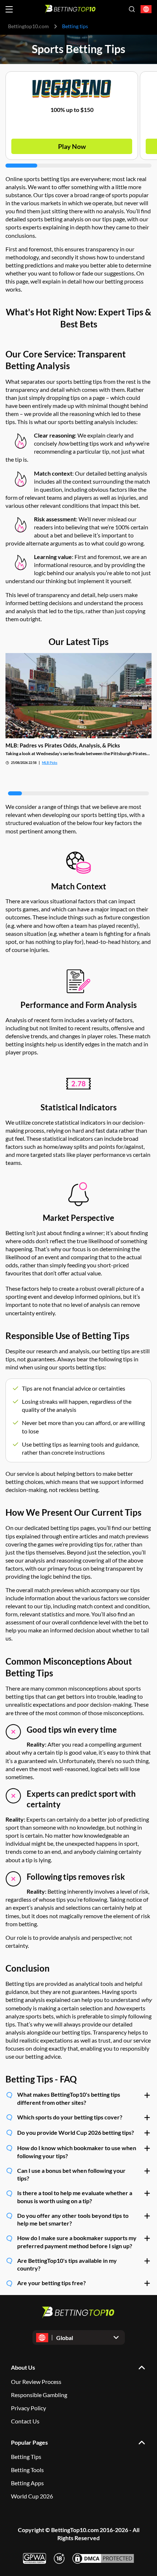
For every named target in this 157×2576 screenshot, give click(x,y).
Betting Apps (27, 2483)
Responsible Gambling (39, 2395)
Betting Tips (26, 2457)
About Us (23, 2367)
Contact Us (25, 2421)
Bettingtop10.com (28, 26)
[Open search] (132, 9)
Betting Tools (27, 2470)
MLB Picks (50, 763)
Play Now (72, 146)
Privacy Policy (28, 2408)
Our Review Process (36, 2382)
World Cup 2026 (32, 2496)
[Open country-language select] (146, 9)
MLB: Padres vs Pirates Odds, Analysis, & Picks (63, 745)
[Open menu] (9, 9)
